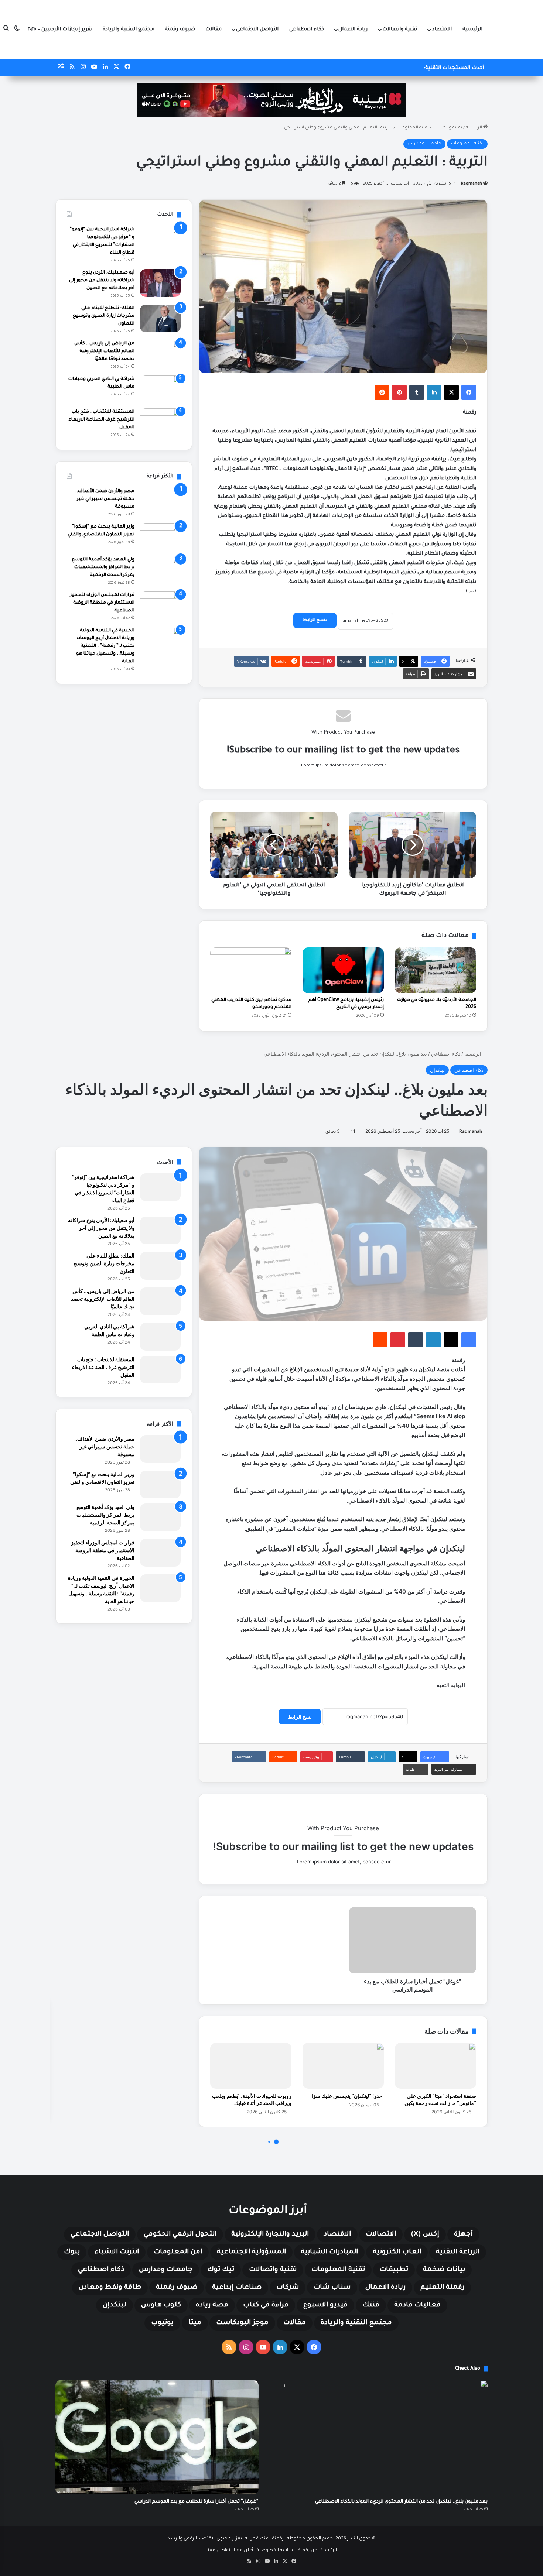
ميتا (195, 2323)
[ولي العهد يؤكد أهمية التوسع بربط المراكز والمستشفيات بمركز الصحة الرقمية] (160, 570)
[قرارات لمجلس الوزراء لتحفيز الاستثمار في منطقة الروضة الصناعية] (160, 605)
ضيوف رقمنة (180, 29)
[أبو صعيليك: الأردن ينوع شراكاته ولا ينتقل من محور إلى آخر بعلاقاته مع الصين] (160, 283)
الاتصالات (381, 2234)
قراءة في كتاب (266, 2305)
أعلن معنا (243, 2551)
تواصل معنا (218, 2551)
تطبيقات (394, 2270)
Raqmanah (472, 184)
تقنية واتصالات (400, 29)
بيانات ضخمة (444, 2270)
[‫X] (451, 392)
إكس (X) (425, 2234)
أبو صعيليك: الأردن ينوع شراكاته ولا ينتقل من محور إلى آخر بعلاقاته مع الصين (102, 281)
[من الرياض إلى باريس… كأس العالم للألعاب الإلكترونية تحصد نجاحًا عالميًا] (160, 354)
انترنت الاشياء (117, 2252)
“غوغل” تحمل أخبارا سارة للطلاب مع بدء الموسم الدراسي (197, 2502)
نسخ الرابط (315, 620)
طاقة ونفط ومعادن (110, 2288)
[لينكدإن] (434, 392)
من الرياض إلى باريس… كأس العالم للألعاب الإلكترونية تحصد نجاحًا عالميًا (104, 351)
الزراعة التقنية (458, 2252)
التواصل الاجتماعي (257, 29)
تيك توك (221, 2270)
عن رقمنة (308, 2551)
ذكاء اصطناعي (307, 29)
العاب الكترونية (397, 2252)
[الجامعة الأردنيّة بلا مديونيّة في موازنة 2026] (436, 970)
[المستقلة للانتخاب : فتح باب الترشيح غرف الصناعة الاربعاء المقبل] (160, 422)
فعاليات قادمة (417, 2305)
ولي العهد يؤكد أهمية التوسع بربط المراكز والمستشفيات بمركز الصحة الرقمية (103, 567)
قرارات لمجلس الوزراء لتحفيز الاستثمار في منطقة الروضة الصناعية (102, 603)
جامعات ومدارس (424, 144)
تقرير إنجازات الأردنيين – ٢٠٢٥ (60, 29)
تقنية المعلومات (413, 128)
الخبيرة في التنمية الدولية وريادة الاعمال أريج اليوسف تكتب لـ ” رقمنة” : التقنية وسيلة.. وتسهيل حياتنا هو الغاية (105, 646)
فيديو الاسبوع (325, 2305)
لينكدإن (115, 2305)
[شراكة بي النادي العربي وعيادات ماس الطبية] (160, 389)
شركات (288, 2288)
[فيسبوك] (469, 392)
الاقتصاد (442, 29)
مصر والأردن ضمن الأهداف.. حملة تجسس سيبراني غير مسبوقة (105, 499)
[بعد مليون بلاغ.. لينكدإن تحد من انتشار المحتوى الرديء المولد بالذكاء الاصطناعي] (386, 2437)
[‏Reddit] (382, 392)
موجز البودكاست (242, 2323)
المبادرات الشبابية (329, 2252)
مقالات (214, 29)
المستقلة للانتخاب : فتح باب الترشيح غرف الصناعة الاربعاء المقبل (101, 420)
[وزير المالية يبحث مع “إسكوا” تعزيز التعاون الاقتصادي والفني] (160, 537)
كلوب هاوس (161, 2305)
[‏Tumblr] (417, 392)
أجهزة (463, 2234)
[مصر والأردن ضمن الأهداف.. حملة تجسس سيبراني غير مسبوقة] (160, 502)
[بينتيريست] (399, 392)
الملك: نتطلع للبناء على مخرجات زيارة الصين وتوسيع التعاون (104, 316)
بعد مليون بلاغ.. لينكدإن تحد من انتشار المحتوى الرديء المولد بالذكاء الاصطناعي (401, 2502)
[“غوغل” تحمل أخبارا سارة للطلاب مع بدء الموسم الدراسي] (157, 2437)
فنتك (371, 2305)
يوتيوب (162, 2323)
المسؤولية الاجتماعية (251, 2252)
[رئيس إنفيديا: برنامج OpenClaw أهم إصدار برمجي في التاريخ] (343, 970)
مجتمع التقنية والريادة (129, 29)
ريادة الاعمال (353, 29)
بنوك (72, 2252)
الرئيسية (472, 29)
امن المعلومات (178, 2252)
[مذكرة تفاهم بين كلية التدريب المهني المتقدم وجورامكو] (251, 970)
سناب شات (332, 2288)
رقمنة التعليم (442, 2288)
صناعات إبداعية (237, 2288)
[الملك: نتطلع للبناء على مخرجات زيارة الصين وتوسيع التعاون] (160, 318)
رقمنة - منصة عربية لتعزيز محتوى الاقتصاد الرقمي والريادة (226, 2539)
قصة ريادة (212, 2305)
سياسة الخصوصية (276, 2551)
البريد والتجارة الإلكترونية (270, 2234)
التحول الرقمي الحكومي (180, 2234)
